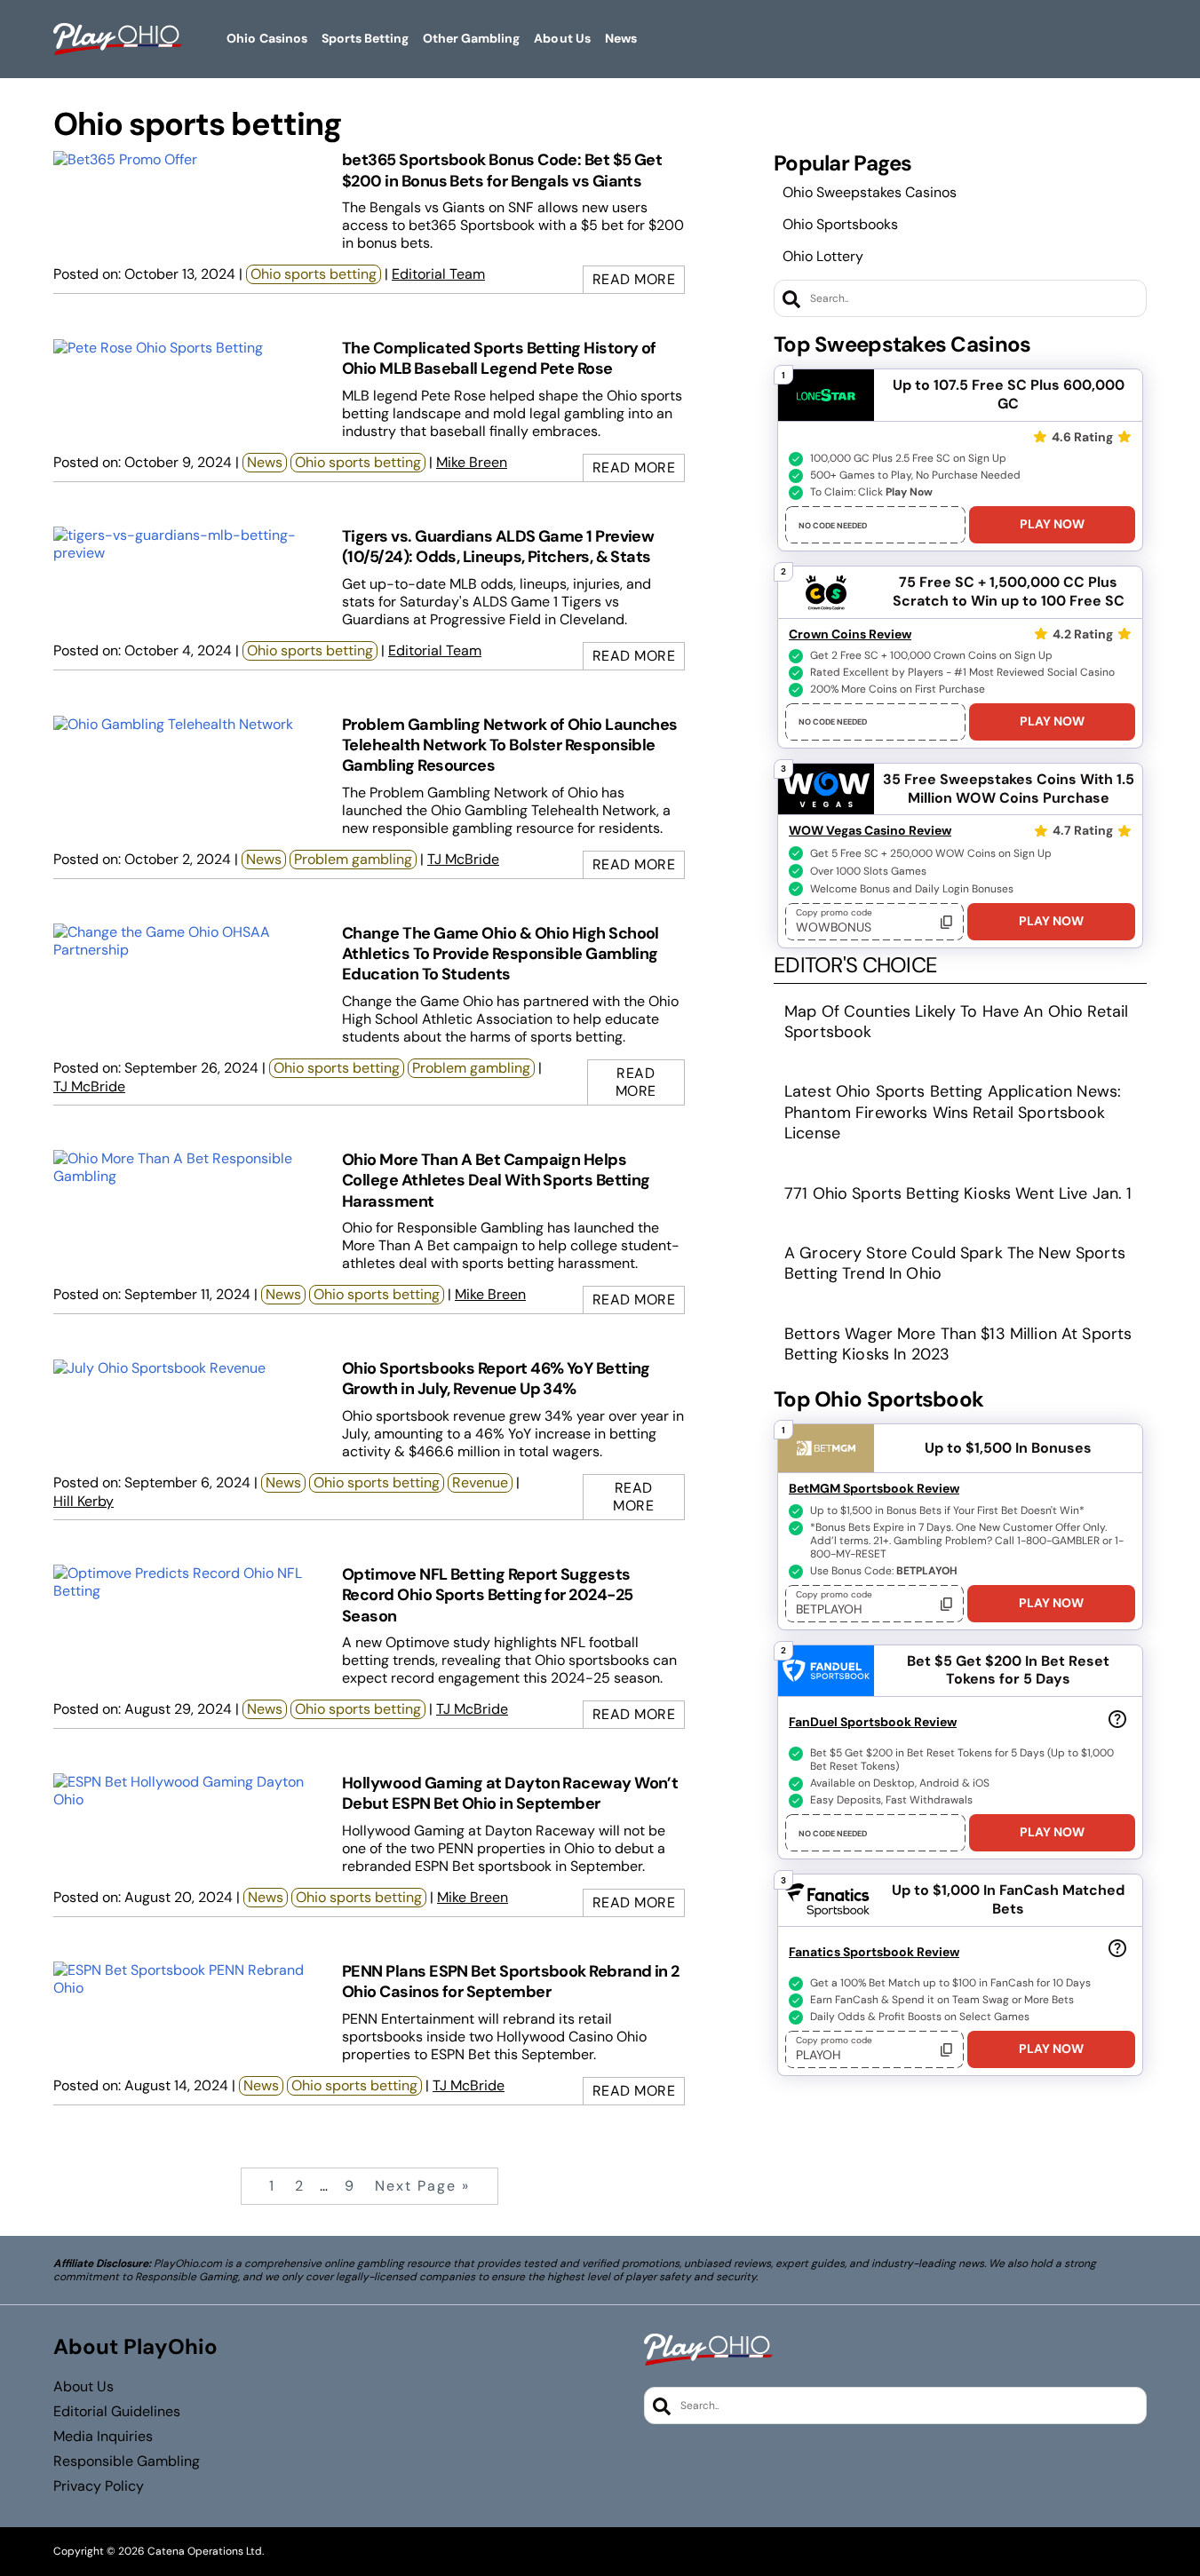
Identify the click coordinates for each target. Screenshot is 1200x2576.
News (265, 462)
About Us (83, 2387)
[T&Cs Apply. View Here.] (1117, 1718)
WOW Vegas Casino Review (870, 830)
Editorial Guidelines (117, 2412)
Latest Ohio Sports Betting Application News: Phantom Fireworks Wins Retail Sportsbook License (953, 1113)
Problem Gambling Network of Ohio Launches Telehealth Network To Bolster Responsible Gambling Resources (510, 745)
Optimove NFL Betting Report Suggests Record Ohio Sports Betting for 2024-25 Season (487, 1595)
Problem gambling (353, 859)
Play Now (1052, 524)
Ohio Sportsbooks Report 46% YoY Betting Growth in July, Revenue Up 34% (496, 1379)
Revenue (480, 1482)
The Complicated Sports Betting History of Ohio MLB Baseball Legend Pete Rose (499, 358)
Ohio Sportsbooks (840, 224)
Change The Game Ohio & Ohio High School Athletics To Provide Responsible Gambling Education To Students (501, 954)
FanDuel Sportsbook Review (873, 1722)
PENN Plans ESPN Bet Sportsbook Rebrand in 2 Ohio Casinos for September (511, 1982)
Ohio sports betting (314, 274)
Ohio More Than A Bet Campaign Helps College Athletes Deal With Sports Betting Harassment (496, 1181)
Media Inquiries (103, 2437)
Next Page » (422, 2186)
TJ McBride (463, 859)
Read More (634, 279)
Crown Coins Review (850, 634)
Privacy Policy (99, 2486)
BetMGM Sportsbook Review (874, 1488)
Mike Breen (472, 462)
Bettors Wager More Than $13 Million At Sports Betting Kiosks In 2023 (958, 1344)
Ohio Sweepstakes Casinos (870, 192)
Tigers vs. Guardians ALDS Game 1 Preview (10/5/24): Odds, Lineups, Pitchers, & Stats (498, 547)
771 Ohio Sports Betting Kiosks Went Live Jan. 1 (958, 1194)
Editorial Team (438, 274)
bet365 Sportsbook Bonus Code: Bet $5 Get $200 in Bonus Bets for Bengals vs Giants (502, 170)
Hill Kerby (83, 1501)
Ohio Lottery (823, 256)
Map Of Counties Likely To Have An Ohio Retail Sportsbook (956, 1022)
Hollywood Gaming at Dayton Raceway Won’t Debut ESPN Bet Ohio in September (510, 1793)
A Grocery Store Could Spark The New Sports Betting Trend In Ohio (955, 1264)
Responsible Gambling (127, 2461)
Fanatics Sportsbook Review (874, 1952)
